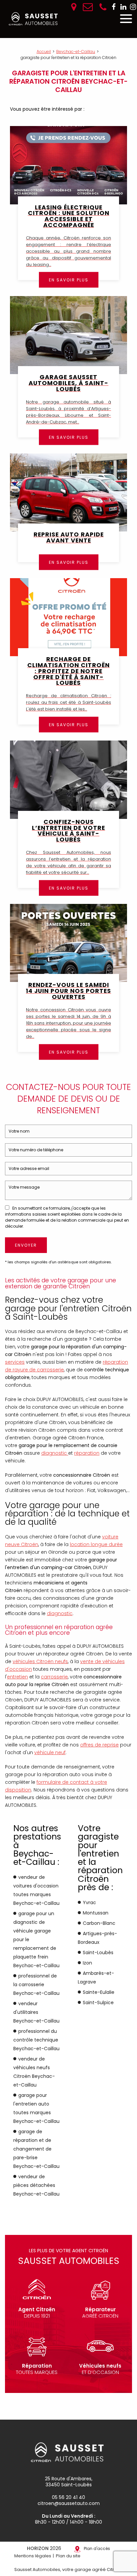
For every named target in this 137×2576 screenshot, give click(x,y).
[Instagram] (133, 7)
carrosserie (54, 1677)
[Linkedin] (123, 7)
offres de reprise (99, 1745)
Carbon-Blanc (99, 1923)
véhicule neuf (50, 1752)
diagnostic (55, 1453)
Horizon (38, 2548)
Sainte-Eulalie (99, 1992)
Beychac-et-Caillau (76, 52)
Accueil (44, 52)
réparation (87, 1453)
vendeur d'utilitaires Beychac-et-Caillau (36, 2012)
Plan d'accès (97, 2548)
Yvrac (89, 1902)
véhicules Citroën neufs (40, 1661)
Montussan (96, 1913)
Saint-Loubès (98, 1953)
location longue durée (96, 1544)
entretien (17, 1677)
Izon (87, 1963)
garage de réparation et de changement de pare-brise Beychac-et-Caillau (36, 2149)
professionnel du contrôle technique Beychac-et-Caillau (36, 2040)
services (15, 1362)
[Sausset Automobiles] (34, 19)
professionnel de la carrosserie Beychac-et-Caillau (36, 1985)
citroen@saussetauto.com (69, 2503)
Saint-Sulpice (98, 2003)
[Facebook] (114, 7)
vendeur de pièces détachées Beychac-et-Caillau (36, 2185)
